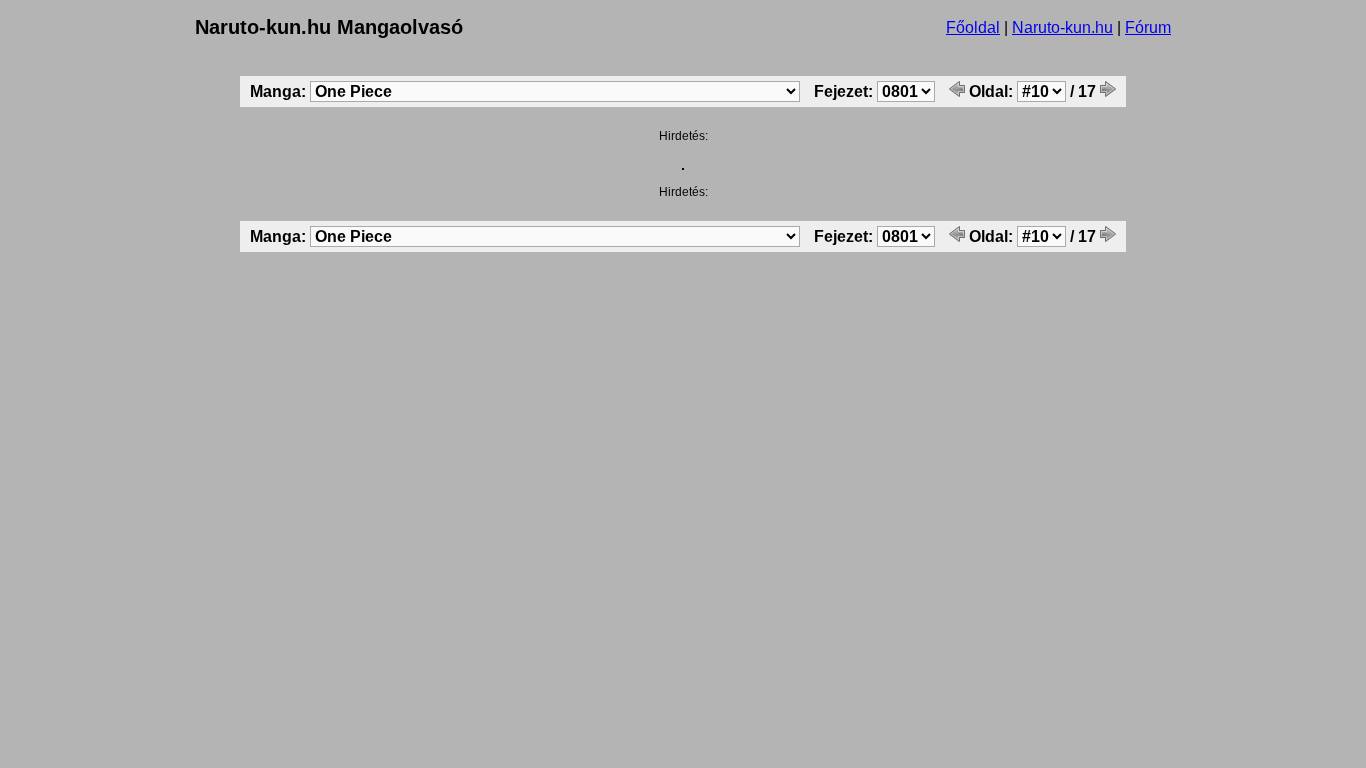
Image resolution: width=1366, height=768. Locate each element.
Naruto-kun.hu (1062, 27)
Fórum (1148, 27)
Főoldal (973, 27)
